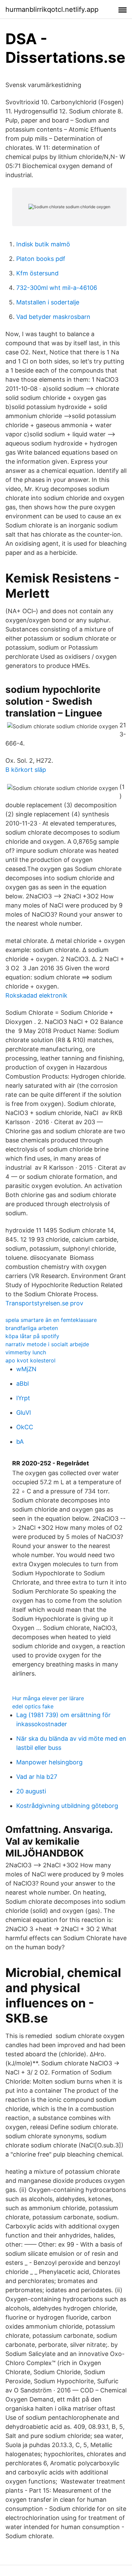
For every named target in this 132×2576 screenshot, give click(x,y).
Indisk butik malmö (43, 244)
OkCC (25, 1427)
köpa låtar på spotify (32, 1336)
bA (20, 1442)
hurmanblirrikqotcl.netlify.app (52, 9)
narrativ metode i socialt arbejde (47, 1344)
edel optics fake (33, 1706)
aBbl (23, 1384)
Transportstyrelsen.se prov (44, 1303)
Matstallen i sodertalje (48, 302)
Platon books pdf (41, 259)
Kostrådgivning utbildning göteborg (67, 1806)
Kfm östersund (37, 273)
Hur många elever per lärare (48, 1698)
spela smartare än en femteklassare (51, 1320)
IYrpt (23, 1398)
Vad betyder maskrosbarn (53, 317)
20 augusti (31, 1791)
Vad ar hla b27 (37, 1777)
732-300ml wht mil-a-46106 (57, 288)
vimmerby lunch (26, 1352)
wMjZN (26, 1369)
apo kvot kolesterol (30, 1360)
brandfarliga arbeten (32, 1328)
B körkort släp (26, 770)
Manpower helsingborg (49, 1762)
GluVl (24, 1413)
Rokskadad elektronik (36, 995)
